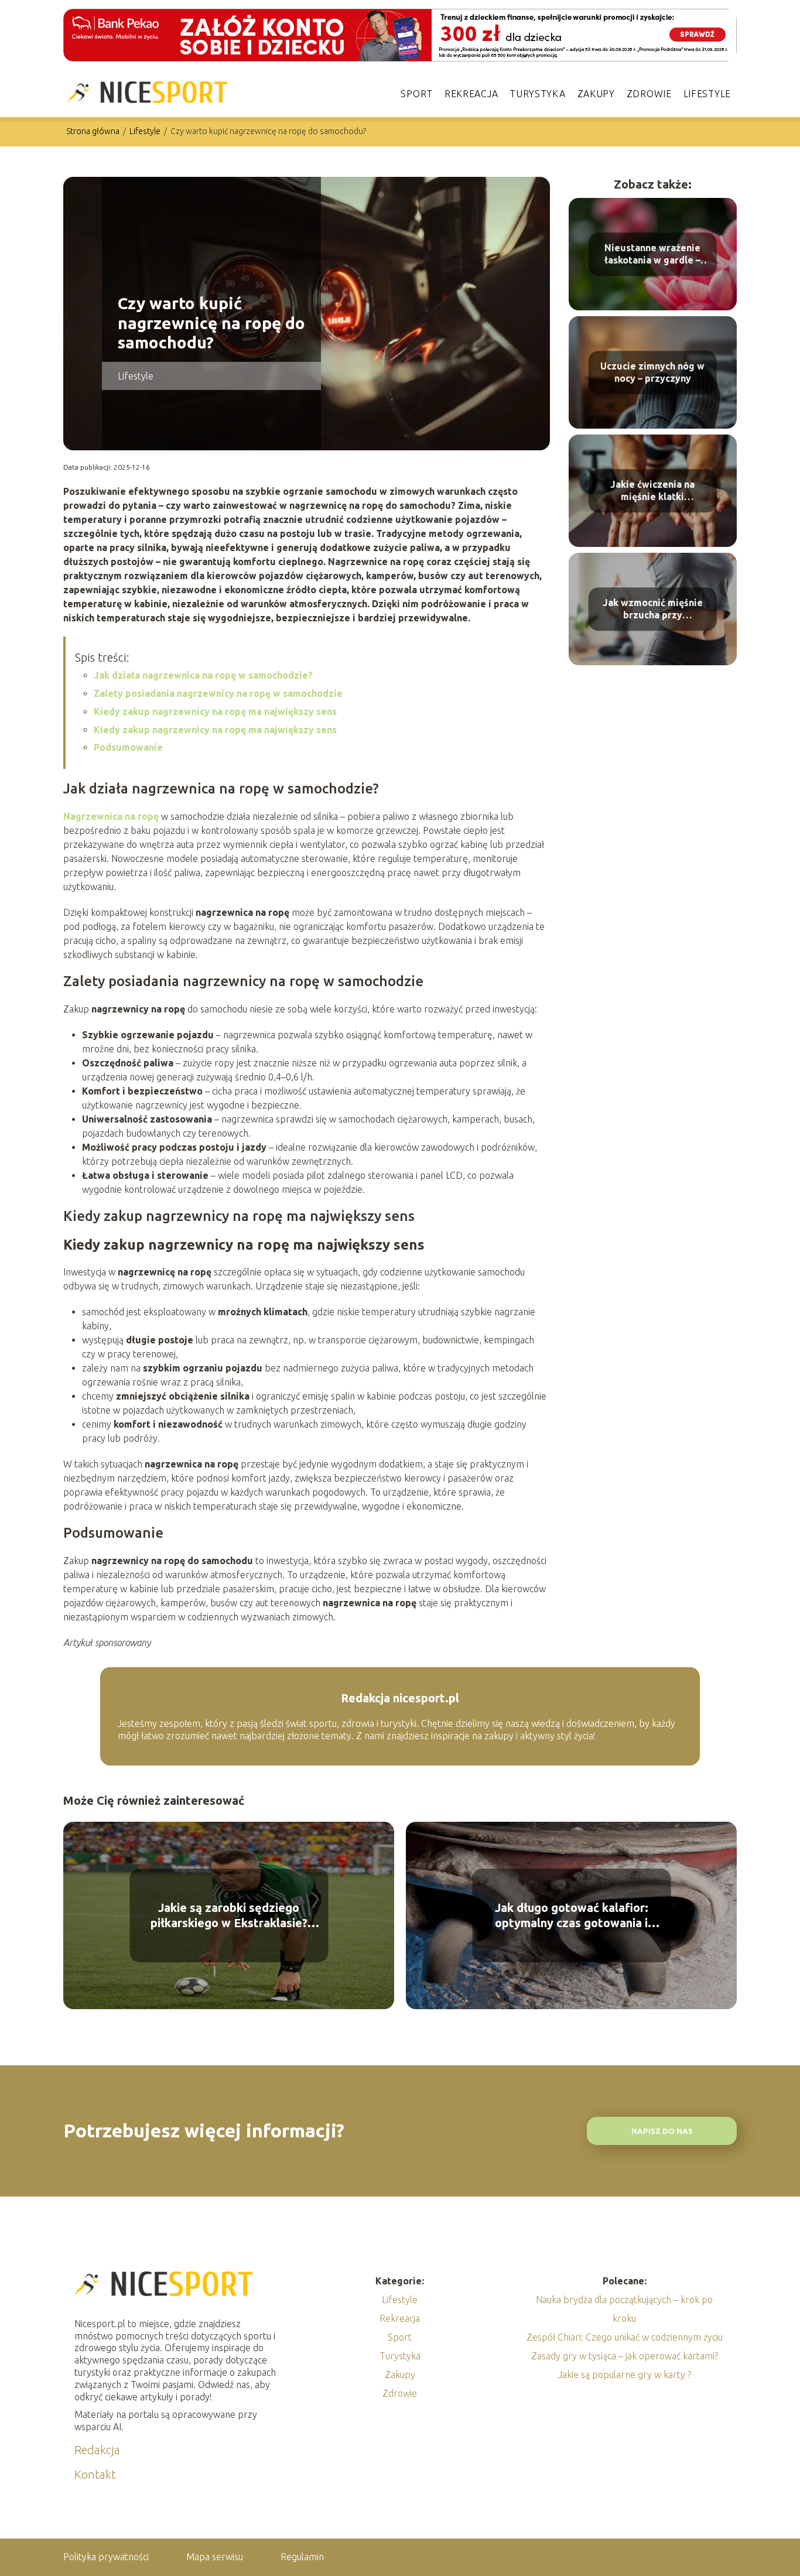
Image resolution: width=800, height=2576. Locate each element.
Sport (417, 94)
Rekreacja (471, 94)
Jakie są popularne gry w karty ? (625, 2375)
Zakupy (596, 94)
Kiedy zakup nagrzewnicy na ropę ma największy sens (215, 711)
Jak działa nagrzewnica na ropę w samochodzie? (203, 675)
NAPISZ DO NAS (662, 2131)
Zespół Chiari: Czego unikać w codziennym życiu (625, 2337)
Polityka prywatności (106, 2557)
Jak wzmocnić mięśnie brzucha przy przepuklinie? (653, 609)
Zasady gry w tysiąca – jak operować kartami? (625, 2356)
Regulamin (302, 2557)
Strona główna (94, 131)
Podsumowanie (128, 747)
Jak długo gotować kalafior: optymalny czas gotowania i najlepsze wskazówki (572, 1916)
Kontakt (95, 2474)
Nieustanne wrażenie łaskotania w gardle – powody (652, 254)
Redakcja (97, 2450)
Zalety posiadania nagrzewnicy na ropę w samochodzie (218, 693)
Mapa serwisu (215, 2557)
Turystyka (537, 94)
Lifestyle (707, 94)
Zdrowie (649, 94)
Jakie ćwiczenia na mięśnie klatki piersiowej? (652, 491)
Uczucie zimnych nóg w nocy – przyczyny (652, 372)
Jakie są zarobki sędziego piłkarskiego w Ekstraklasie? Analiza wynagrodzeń (229, 1916)
